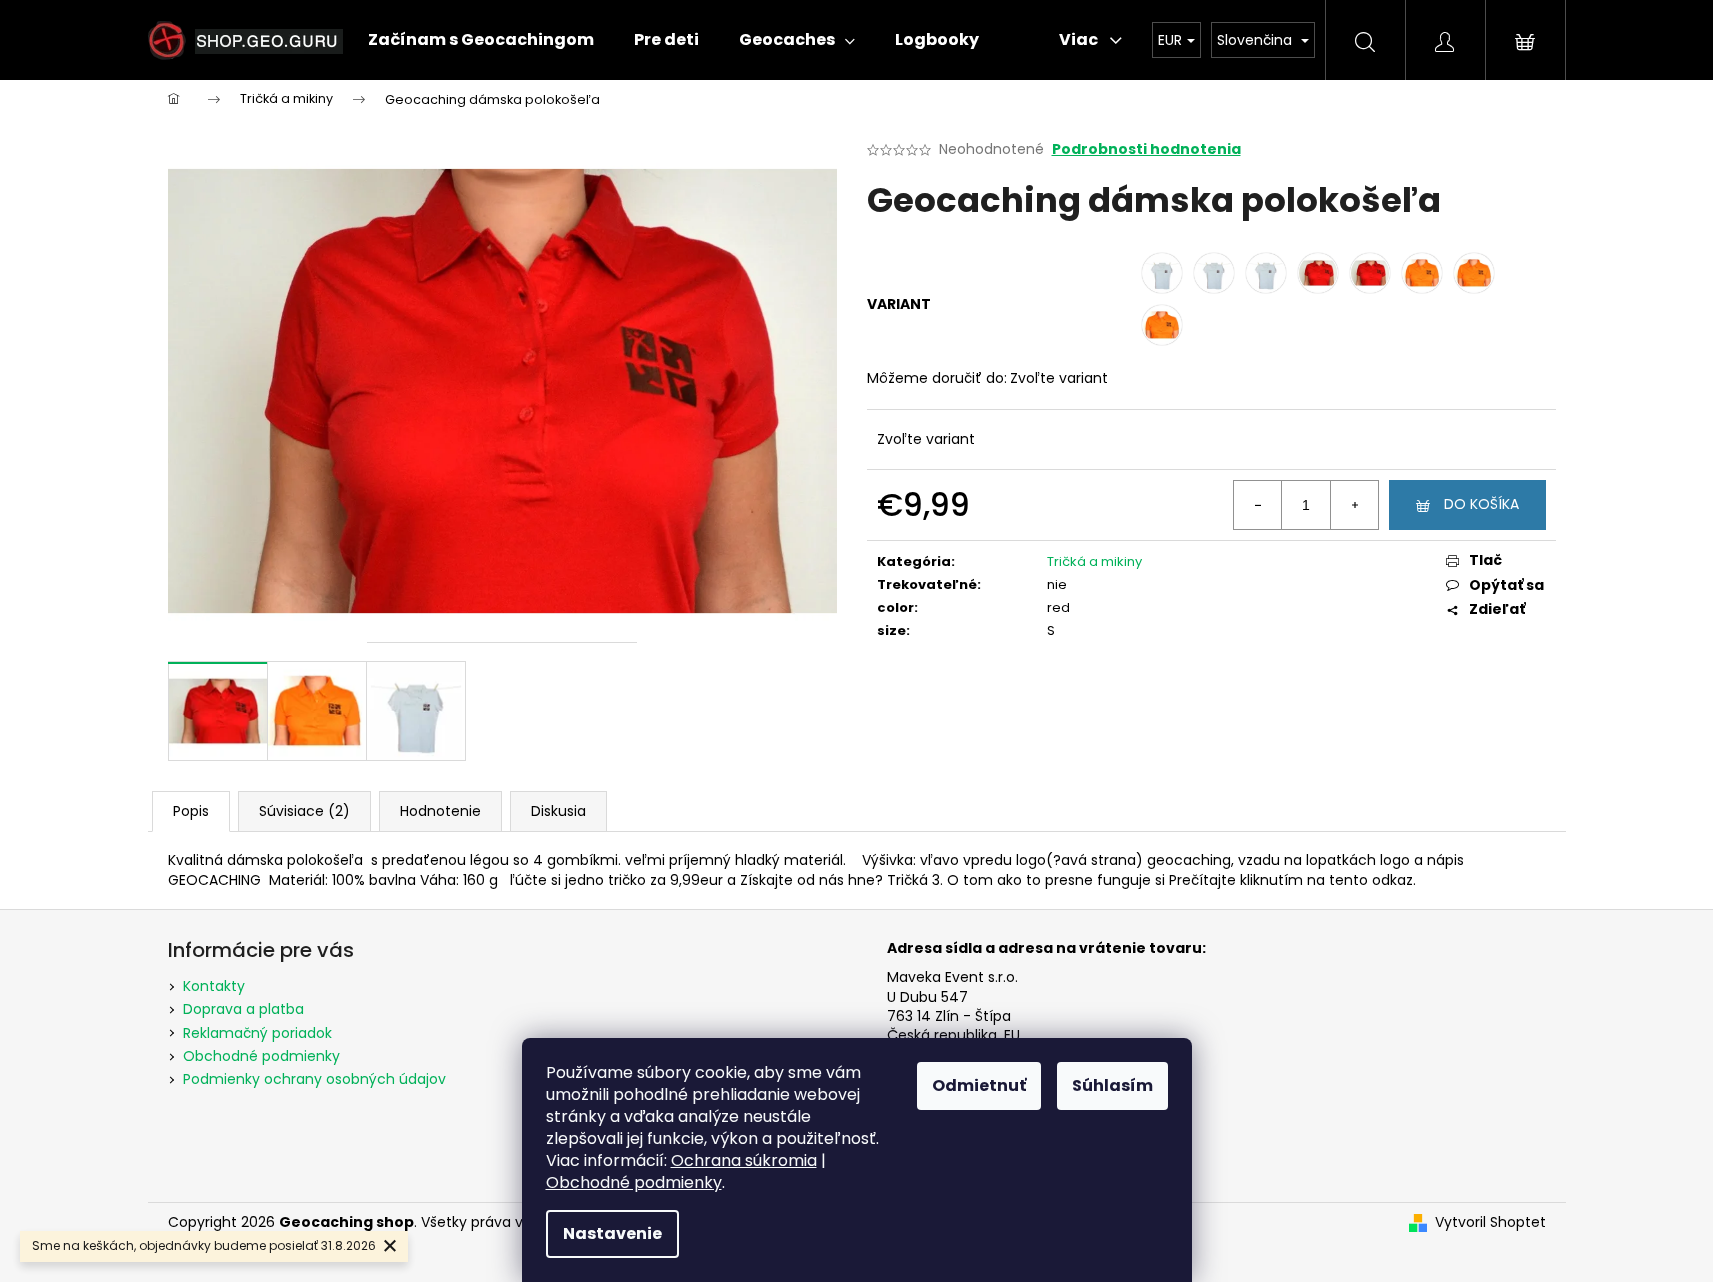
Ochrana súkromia (744, 1160)
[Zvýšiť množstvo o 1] (1354, 505)
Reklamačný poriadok (257, 1033)
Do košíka (1481, 504)
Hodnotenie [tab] (440, 811)
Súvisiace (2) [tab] (304, 811)
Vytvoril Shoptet (1490, 1222)
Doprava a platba (243, 1009)
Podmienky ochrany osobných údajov (314, 1079)
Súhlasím (1112, 1085)
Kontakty (214, 986)
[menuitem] (481, 40)
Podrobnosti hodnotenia (1146, 149)
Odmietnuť (979, 1085)
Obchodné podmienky (634, 1182)
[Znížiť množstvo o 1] (1258, 505)
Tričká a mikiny (1094, 561)
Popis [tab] (191, 811)
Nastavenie (612, 1233)
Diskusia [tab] (558, 811)
